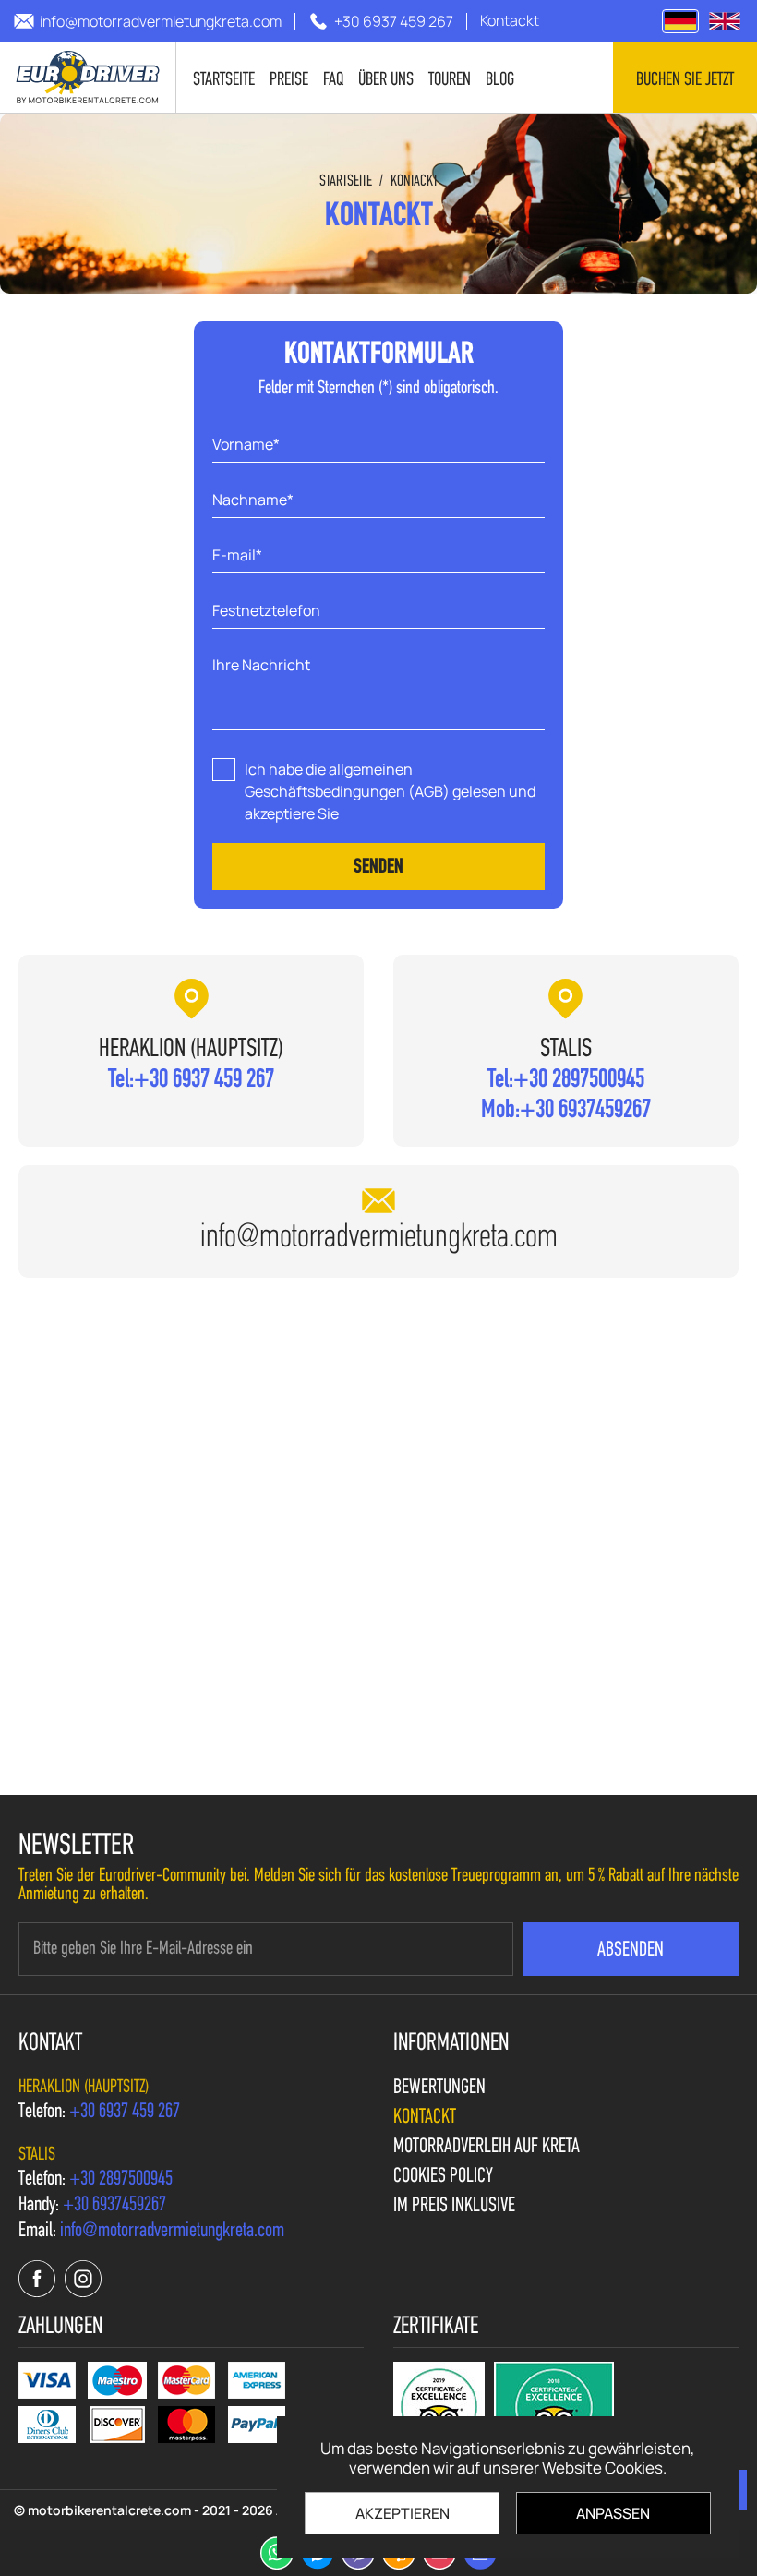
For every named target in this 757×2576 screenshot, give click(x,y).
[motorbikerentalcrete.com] (725, 21)
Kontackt (414, 181)
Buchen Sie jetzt (685, 80)
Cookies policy (443, 2177)
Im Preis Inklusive (454, 2207)
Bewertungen (439, 2088)
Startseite (346, 181)
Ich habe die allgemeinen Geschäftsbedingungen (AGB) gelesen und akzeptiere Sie (390, 791)
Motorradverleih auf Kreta (487, 2148)
